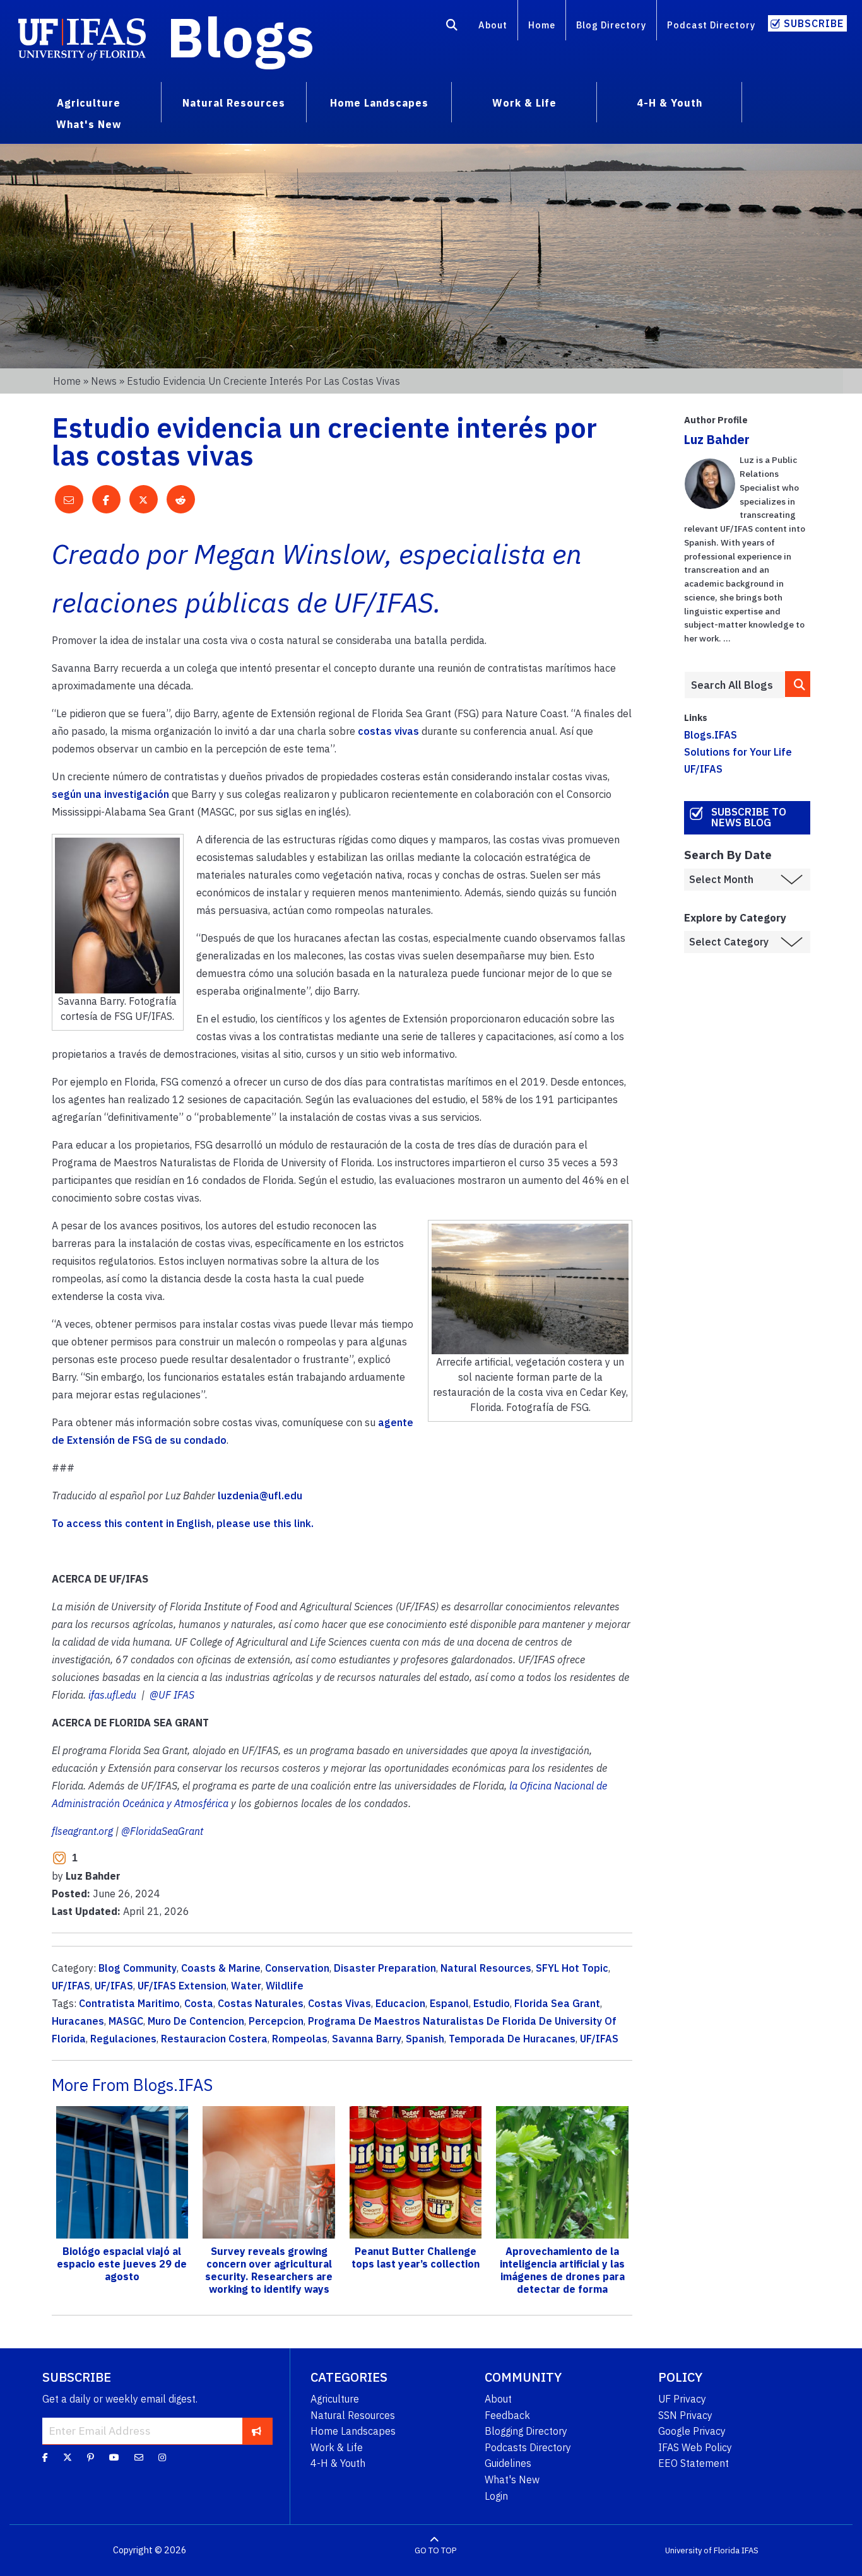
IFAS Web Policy (695, 2447)
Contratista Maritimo (129, 2003)
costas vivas (388, 731)
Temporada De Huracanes (512, 2039)
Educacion (400, 2003)
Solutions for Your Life (738, 752)
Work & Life (337, 2447)
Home (542, 25)
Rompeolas (300, 2039)
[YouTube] (114, 2457)
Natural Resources (486, 1968)
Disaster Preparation (385, 1968)
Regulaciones (123, 2039)
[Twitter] (68, 2457)
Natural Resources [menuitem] (234, 103)
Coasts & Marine (221, 1968)
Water (246, 1986)
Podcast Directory (711, 25)
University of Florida (702, 2550)
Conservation (297, 1968)
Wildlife (285, 1986)
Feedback (507, 2415)
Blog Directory (611, 25)
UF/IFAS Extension (182, 1986)
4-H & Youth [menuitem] (670, 103)
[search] (798, 684)
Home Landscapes (353, 2431)
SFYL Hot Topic (572, 1968)
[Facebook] (45, 2457)
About (493, 25)
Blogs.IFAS (711, 735)
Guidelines (508, 2463)
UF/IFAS (71, 1986)
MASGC (126, 2021)
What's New (512, 2479)
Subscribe (814, 23)
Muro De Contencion (196, 2021)
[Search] (452, 27)
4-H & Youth (338, 2463)
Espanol (449, 2003)
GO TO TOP (435, 2550)
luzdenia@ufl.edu (260, 1496)
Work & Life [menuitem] (524, 103)
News (104, 381)
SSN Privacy (685, 2415)
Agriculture (335, 2399)
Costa (199, 2003)
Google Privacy (692, 2431)
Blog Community (138, 1968)
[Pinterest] (91, 2457)
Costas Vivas (339, 2003)
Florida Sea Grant (557, 2003)
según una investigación (110, 794)
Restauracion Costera (214, 2039)
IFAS (750, 2550)
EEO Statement (694, 2463)
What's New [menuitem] (89, 124)
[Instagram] (162, 2457)
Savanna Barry (367, 2039)
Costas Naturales (261, 2003)
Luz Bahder (717, 439)
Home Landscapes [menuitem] (379, 103)
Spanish (425, 2039)
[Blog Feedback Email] (139, 2457)
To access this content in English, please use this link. (183, 1523)
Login (496, 2496)
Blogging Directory (526, 2431)
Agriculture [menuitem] (89, 103)
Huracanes (78, 2021)
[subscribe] (257, 2431)
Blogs (241, 37)
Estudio (492, 2003)
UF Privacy (682, 2399)
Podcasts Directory (528, 2447)
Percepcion (276, 2021)
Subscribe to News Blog (749, 817)
